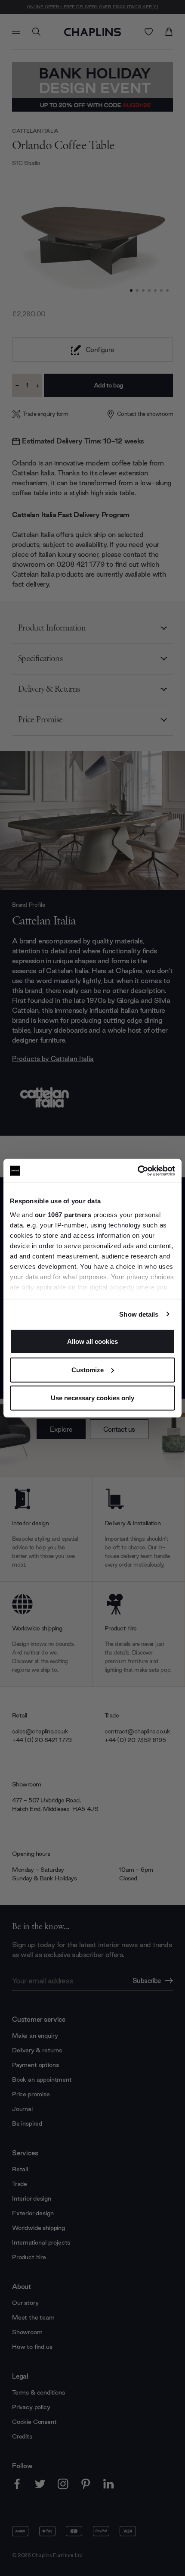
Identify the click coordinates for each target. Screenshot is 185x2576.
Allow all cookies (92, 1341)
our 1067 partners (63, 1214)
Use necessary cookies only (92, 1398)
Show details (139, 1314)
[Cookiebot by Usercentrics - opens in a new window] (137, 1171)
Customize (88, 1369)
